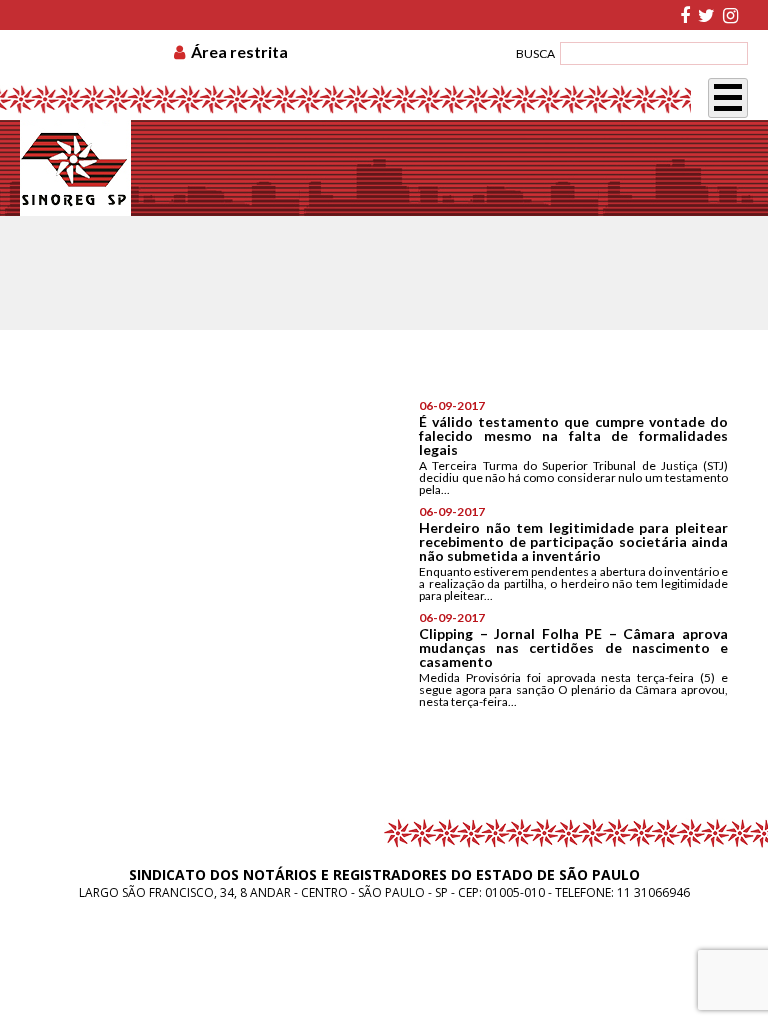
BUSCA (535, 53)
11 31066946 (653, 892)
